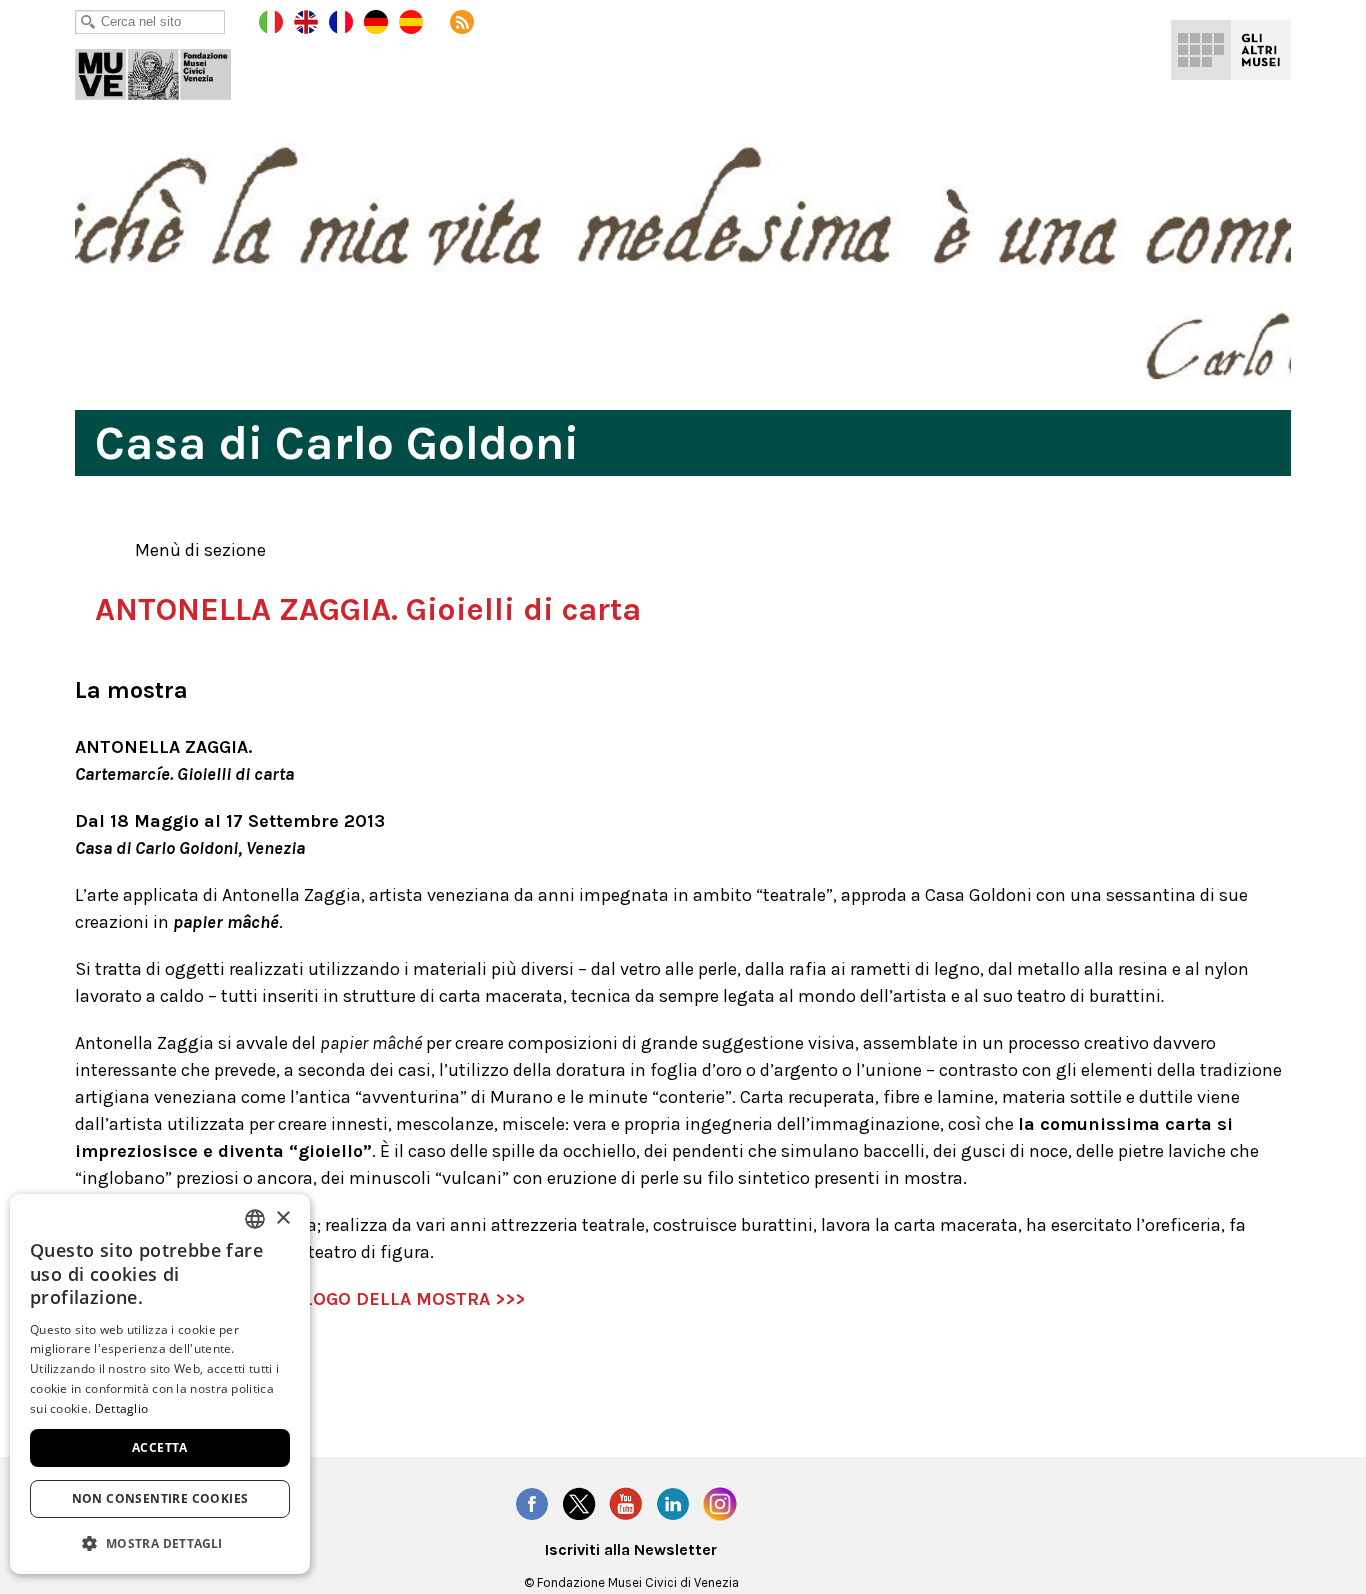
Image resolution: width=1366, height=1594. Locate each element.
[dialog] (160, 1384)
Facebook (532, 1504)
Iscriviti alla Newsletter (631, 1550)
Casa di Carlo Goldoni (167, 70)
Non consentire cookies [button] (160, 1498)
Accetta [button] (160, 1447)
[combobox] (255, 1219)
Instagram (720, 1504)
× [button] (282, 1218)
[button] (160, 1542)
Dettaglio (122, 1408)
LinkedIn (673, 1504)
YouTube (626, 1504)
